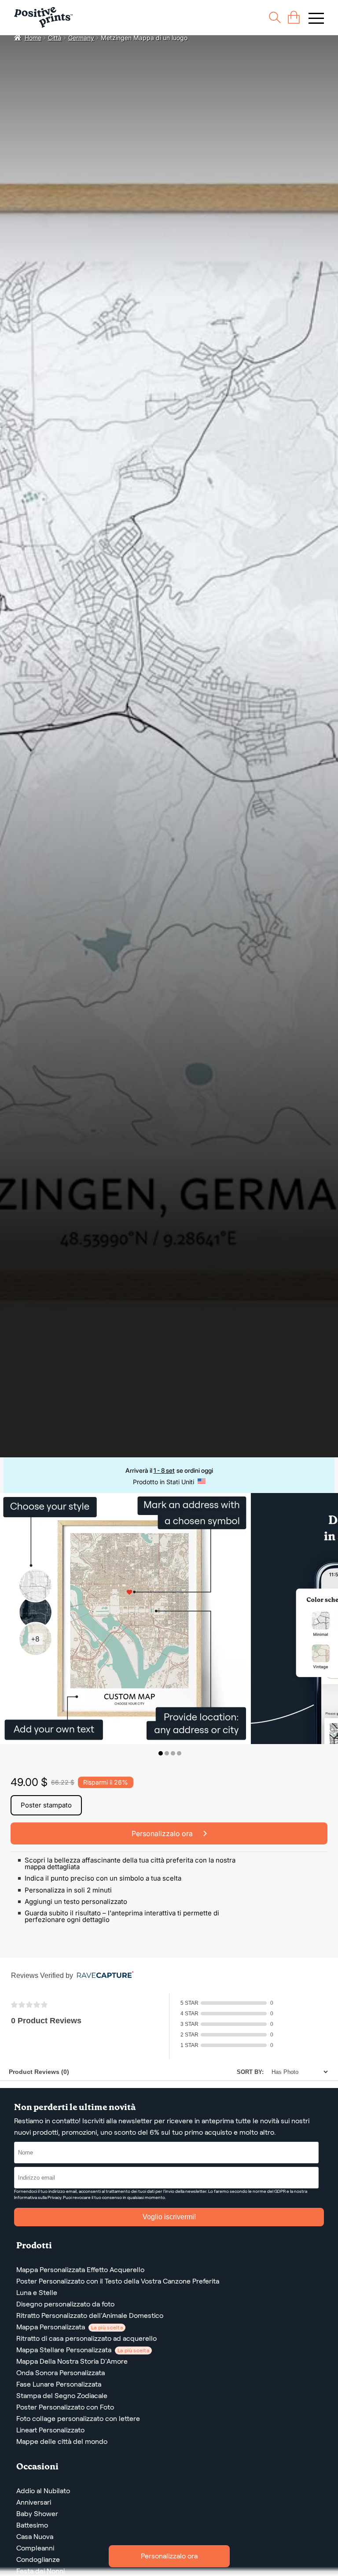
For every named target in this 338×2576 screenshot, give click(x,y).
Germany (81, 38)
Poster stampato (46, 1805)
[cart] (294, 17)
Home (33, 38)
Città (55, 38)
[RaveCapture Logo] (103, 1975)
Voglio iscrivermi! (169, 2217)
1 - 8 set (164, 1470)
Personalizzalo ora (169, 2556)
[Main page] (43, 17)
